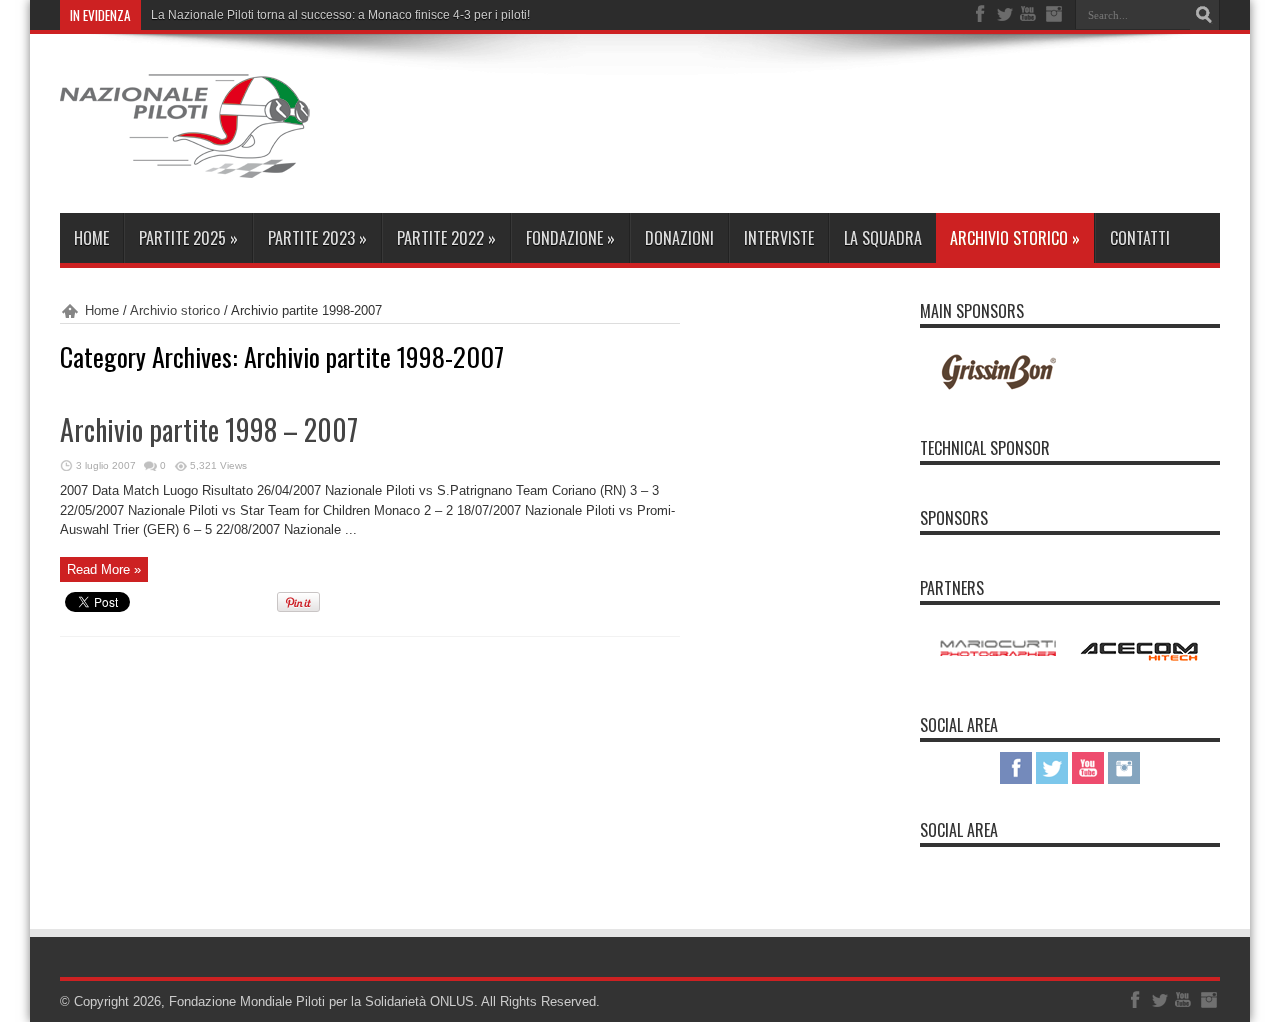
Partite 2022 (446, 238)
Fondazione (570, 238)
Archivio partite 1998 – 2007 (209, 429)
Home (91, 238)
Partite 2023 (317, 238)
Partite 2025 (188, 238)
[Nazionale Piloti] (185, 163)
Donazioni (679, 238)
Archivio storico (1015, 238)
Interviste (779, 238)
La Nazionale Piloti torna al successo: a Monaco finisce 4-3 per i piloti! (340, 15)
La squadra (883, 238)
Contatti (1140, 238)
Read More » (104, 569)
